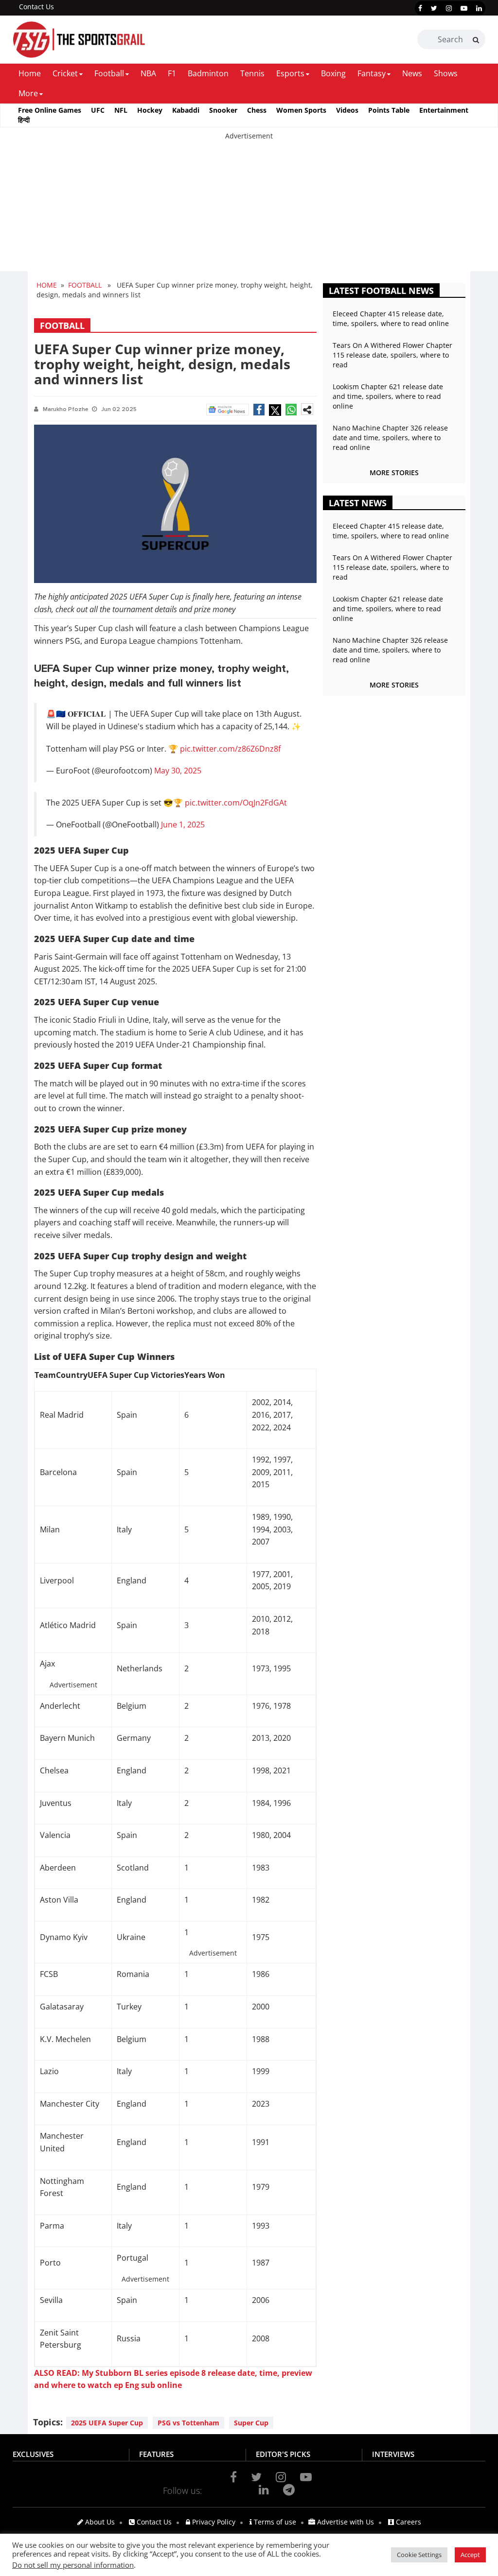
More (28, 93)
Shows (446, 73)
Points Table (389, 110)
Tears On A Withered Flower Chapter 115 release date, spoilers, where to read (392, 355)
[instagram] (449, 8)
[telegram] (289, 2490)
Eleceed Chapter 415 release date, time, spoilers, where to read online (391, 318)
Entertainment (444, 110)
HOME (47, 285)
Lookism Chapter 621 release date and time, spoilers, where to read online (388, 396)
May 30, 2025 (178, 771)
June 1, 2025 (183, 824)
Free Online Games (50, 110)
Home (30, 73)
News (412, 73)
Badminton (208, 73)
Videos (347, 110)
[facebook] (420, 8)
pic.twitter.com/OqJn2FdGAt (236, 803)
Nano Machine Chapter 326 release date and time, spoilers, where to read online (390, 438)
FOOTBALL (85, 285)
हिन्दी (24, 120)
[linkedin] (479, 8)
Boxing (333, 73)
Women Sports (301, 110)
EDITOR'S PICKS (283, 2454)
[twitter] (434, 8)
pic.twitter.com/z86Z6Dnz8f (230, 749)
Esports (290, 73)
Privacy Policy (213, 2522)
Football (109, 73)
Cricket (65, 73)
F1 (172, 73)
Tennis (252, 73)
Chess (257, 110)
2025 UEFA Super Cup (107, 2423)
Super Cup (251, 2423)
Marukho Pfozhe (66, 409)
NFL (121, 110)
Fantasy (372, 73)
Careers (408, 2522)
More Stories (394, 472)
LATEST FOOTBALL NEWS (381, 291)
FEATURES (156, 2454)
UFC (98, 110)
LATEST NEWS (358, 503)
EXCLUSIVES (33, 2454)
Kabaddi (186, 110)
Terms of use (274, 2522)
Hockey (150, 110)
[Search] (476, 40)
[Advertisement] (249, 209)
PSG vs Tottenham (188, 2423)
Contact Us (36, 7)
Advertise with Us (345, 2522)
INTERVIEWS (393, 2454)
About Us (99, 2522)
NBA (148, 73)
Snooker (223, 110)
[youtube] (464, 8)
